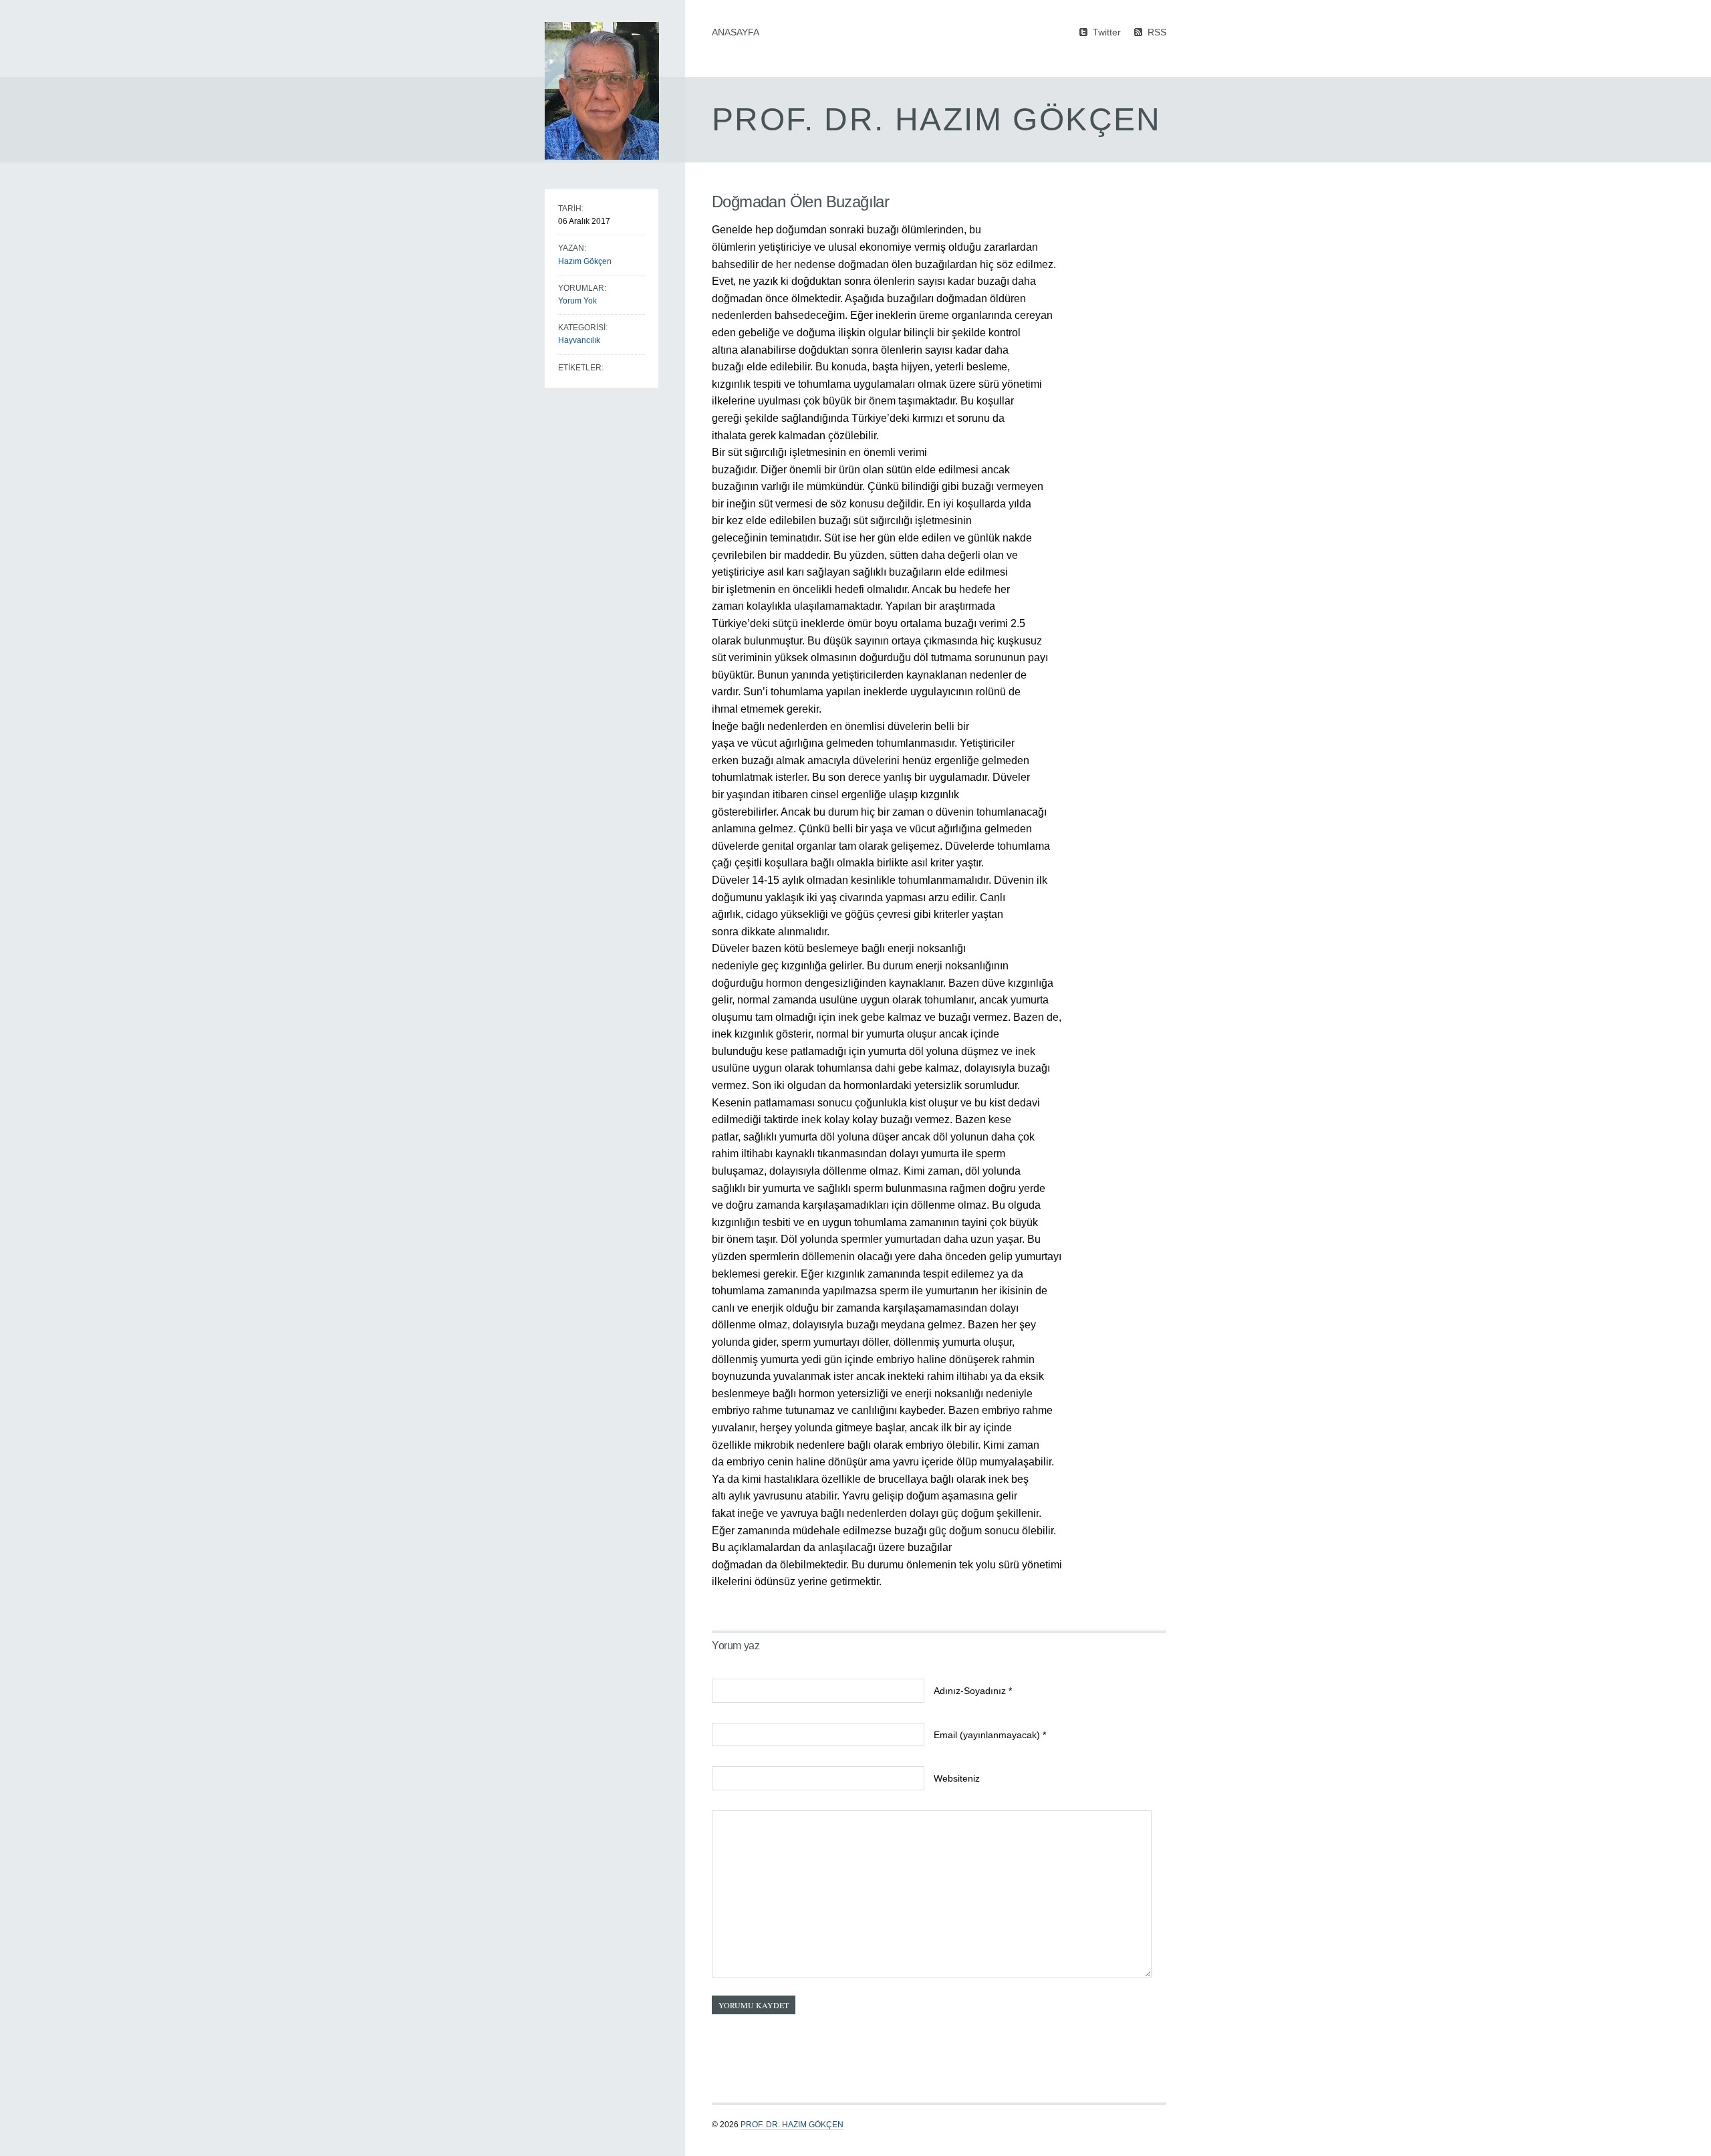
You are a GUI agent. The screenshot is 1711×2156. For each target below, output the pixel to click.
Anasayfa (736, 32)
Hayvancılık (579, 340)
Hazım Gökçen (585, 261)
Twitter (1107, 32)
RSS (1157, 32)
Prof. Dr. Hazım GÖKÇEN (792, 2125)
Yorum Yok (577, 301)
